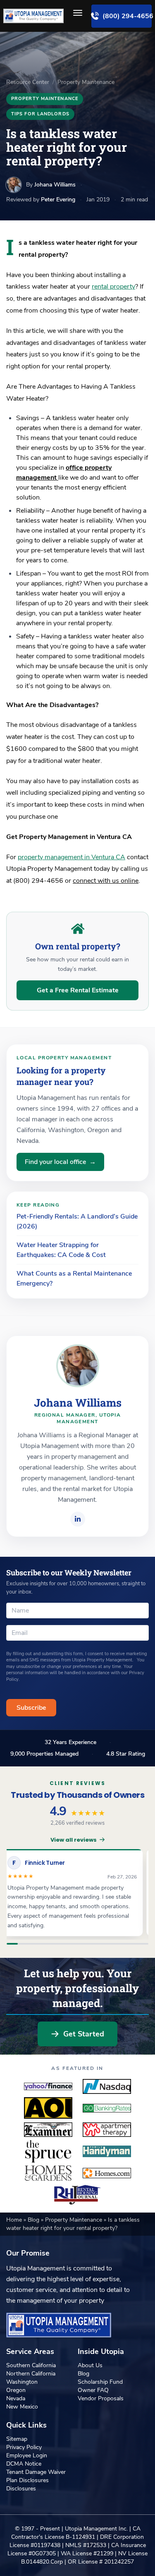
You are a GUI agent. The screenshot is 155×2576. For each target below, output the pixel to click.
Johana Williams (55, 185)
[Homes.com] (107, 2173)
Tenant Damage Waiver (36, 2472)
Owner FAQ (93, 2390)
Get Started (84, 2034)
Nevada (16, 2398)
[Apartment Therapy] (107, 2130)
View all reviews (74, 1840)
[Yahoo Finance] (48, 2086)
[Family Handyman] (107, 2151)
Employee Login (27, 2455)
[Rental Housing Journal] (78, 2195)
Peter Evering (58, 200)
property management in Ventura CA (72, 857)
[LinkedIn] (78, 1519)
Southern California (31, 2365)
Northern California (31, 2374)
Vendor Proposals (101, 2398)
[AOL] (48, 2108)
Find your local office (60, 1162)
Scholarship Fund (100, 2382)
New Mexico (22, 2407)
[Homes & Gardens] (48, 2173)
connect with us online (106, 881)
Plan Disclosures (27, 2480)
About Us (90, 2365)
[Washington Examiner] (48, 2130)
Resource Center (28, 82)
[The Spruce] (48, 2151)
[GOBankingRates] (107, 2108)
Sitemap (17, 2439)
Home (15, 2220)
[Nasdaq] (107, 2086)
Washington (22, 2382)
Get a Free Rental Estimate (78, 990)
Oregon (16, 2390)
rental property (113, 287)
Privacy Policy (24, 2447)
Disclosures (21, 2489)
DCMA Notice (24, 2464)
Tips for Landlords (40, 114)
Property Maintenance (86, 82)
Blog (34, 2220)
